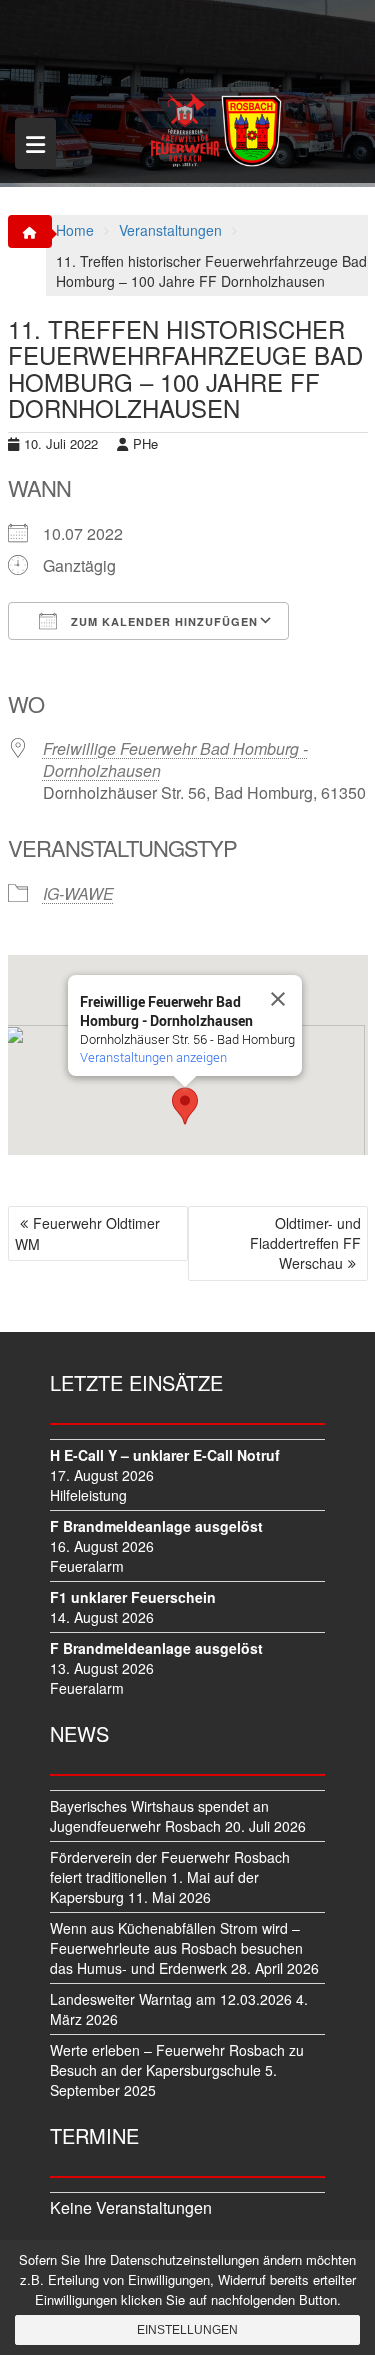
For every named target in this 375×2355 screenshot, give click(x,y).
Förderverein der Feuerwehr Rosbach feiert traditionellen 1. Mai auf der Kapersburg (170, 1877)
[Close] (278, 999)
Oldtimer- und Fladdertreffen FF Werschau (305, 1243)
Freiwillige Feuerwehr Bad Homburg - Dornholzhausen (175, 759)
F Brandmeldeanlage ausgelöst (156, 1526)
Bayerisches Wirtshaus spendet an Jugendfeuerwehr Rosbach (159, 1816)
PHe (145, 443)
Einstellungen (187, 2330)
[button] (185, 1106)
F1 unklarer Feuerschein (133, 1597)
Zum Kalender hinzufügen (162, 621)
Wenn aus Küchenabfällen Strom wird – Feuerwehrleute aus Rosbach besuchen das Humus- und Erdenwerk (176, 1948)
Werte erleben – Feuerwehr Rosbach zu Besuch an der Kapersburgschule (177, 2060)
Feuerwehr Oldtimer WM (87, 1233)
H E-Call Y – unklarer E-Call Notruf (165, 1455)
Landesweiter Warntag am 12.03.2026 (171, 1999)
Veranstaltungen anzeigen (153, 1057)
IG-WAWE (78, 893)
